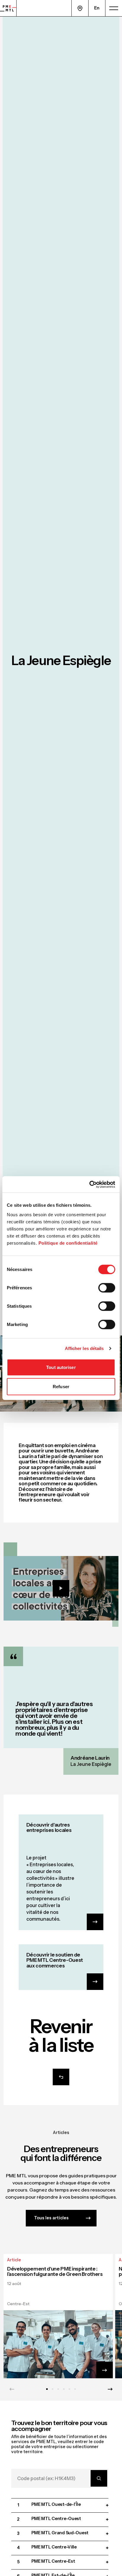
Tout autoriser (61, 1367)
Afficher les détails (84, 1348)
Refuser (61, 1387)
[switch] (107, 1288)
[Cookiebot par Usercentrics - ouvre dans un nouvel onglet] (89, 1184)
